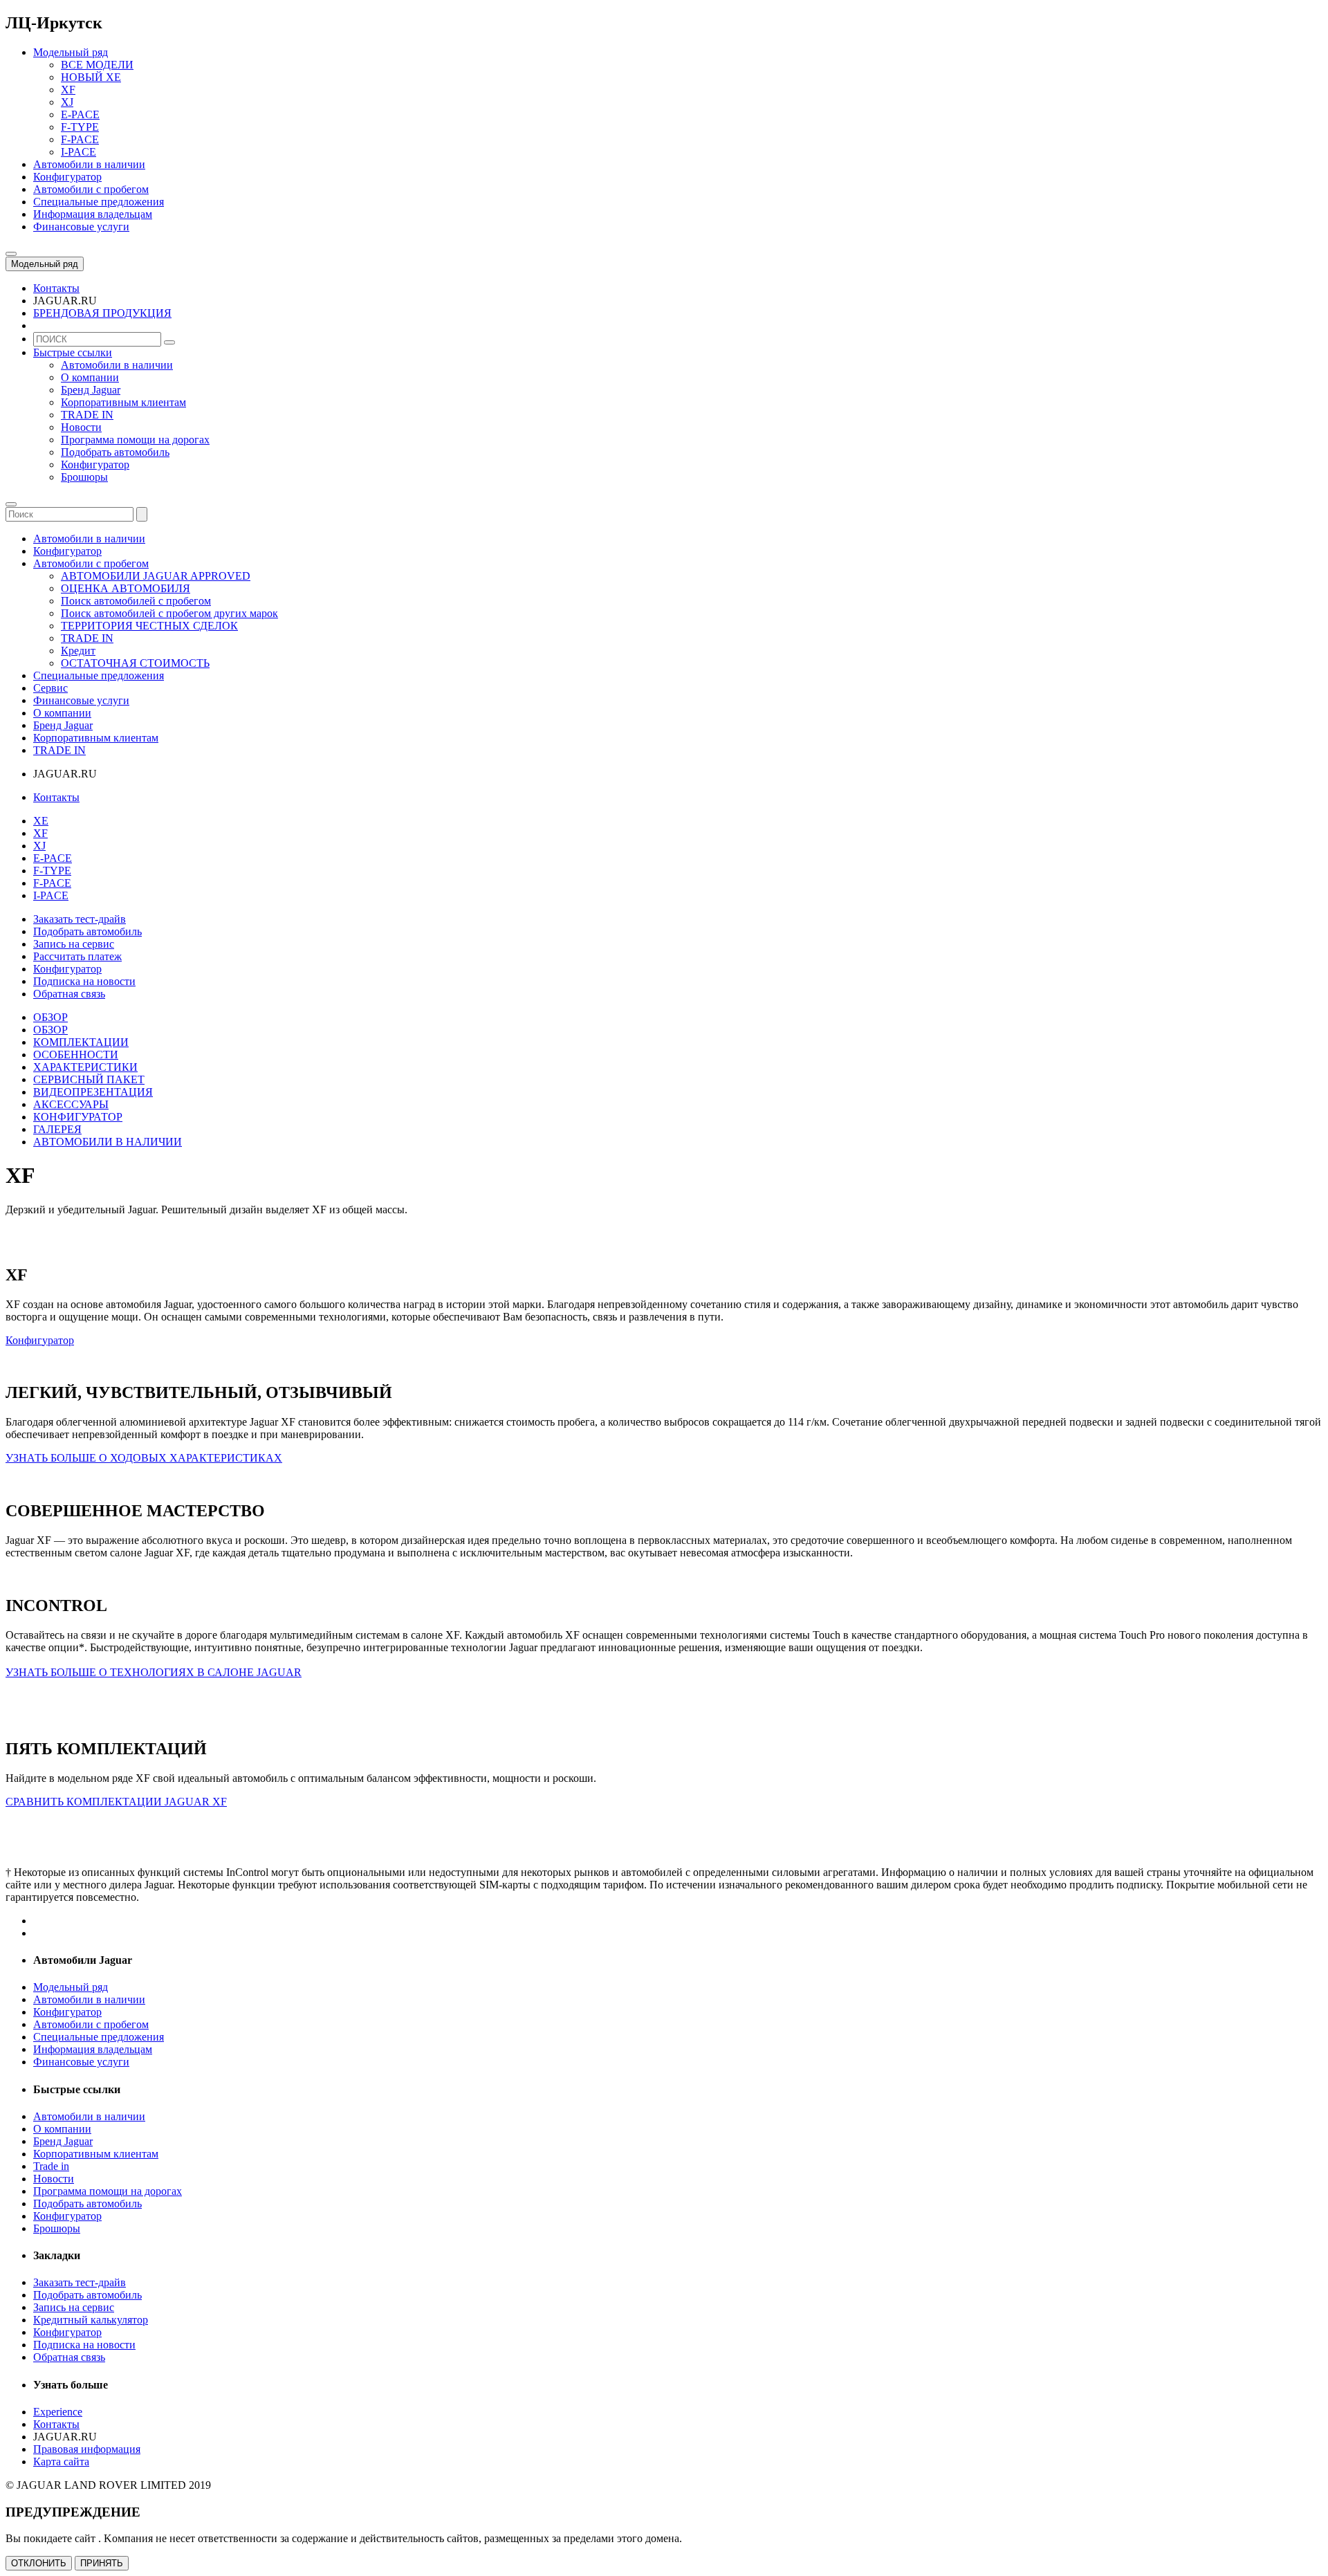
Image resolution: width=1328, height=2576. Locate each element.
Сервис (50, 688)
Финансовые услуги (81, 700)
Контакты (56, 797)
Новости (81, 427)
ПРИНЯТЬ (102, 2563)
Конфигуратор (95, 464)
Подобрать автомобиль (115, 452)
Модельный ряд (45, 264)
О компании (90, 377)
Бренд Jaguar (91, 390)
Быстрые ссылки (73, 352)
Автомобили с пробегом (91, 563)
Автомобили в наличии (117, 365)
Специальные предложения (99, 675)
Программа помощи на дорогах (135, 440)
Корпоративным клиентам (123, 402)
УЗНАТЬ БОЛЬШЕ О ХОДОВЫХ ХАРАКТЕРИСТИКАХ (144, 1458)
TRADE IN (87, 415)
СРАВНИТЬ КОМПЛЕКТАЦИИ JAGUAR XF (116, 1802)
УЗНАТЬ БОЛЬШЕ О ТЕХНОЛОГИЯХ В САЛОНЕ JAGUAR (154, 1672)
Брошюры (84, 477)
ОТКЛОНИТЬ (39, 2563)
